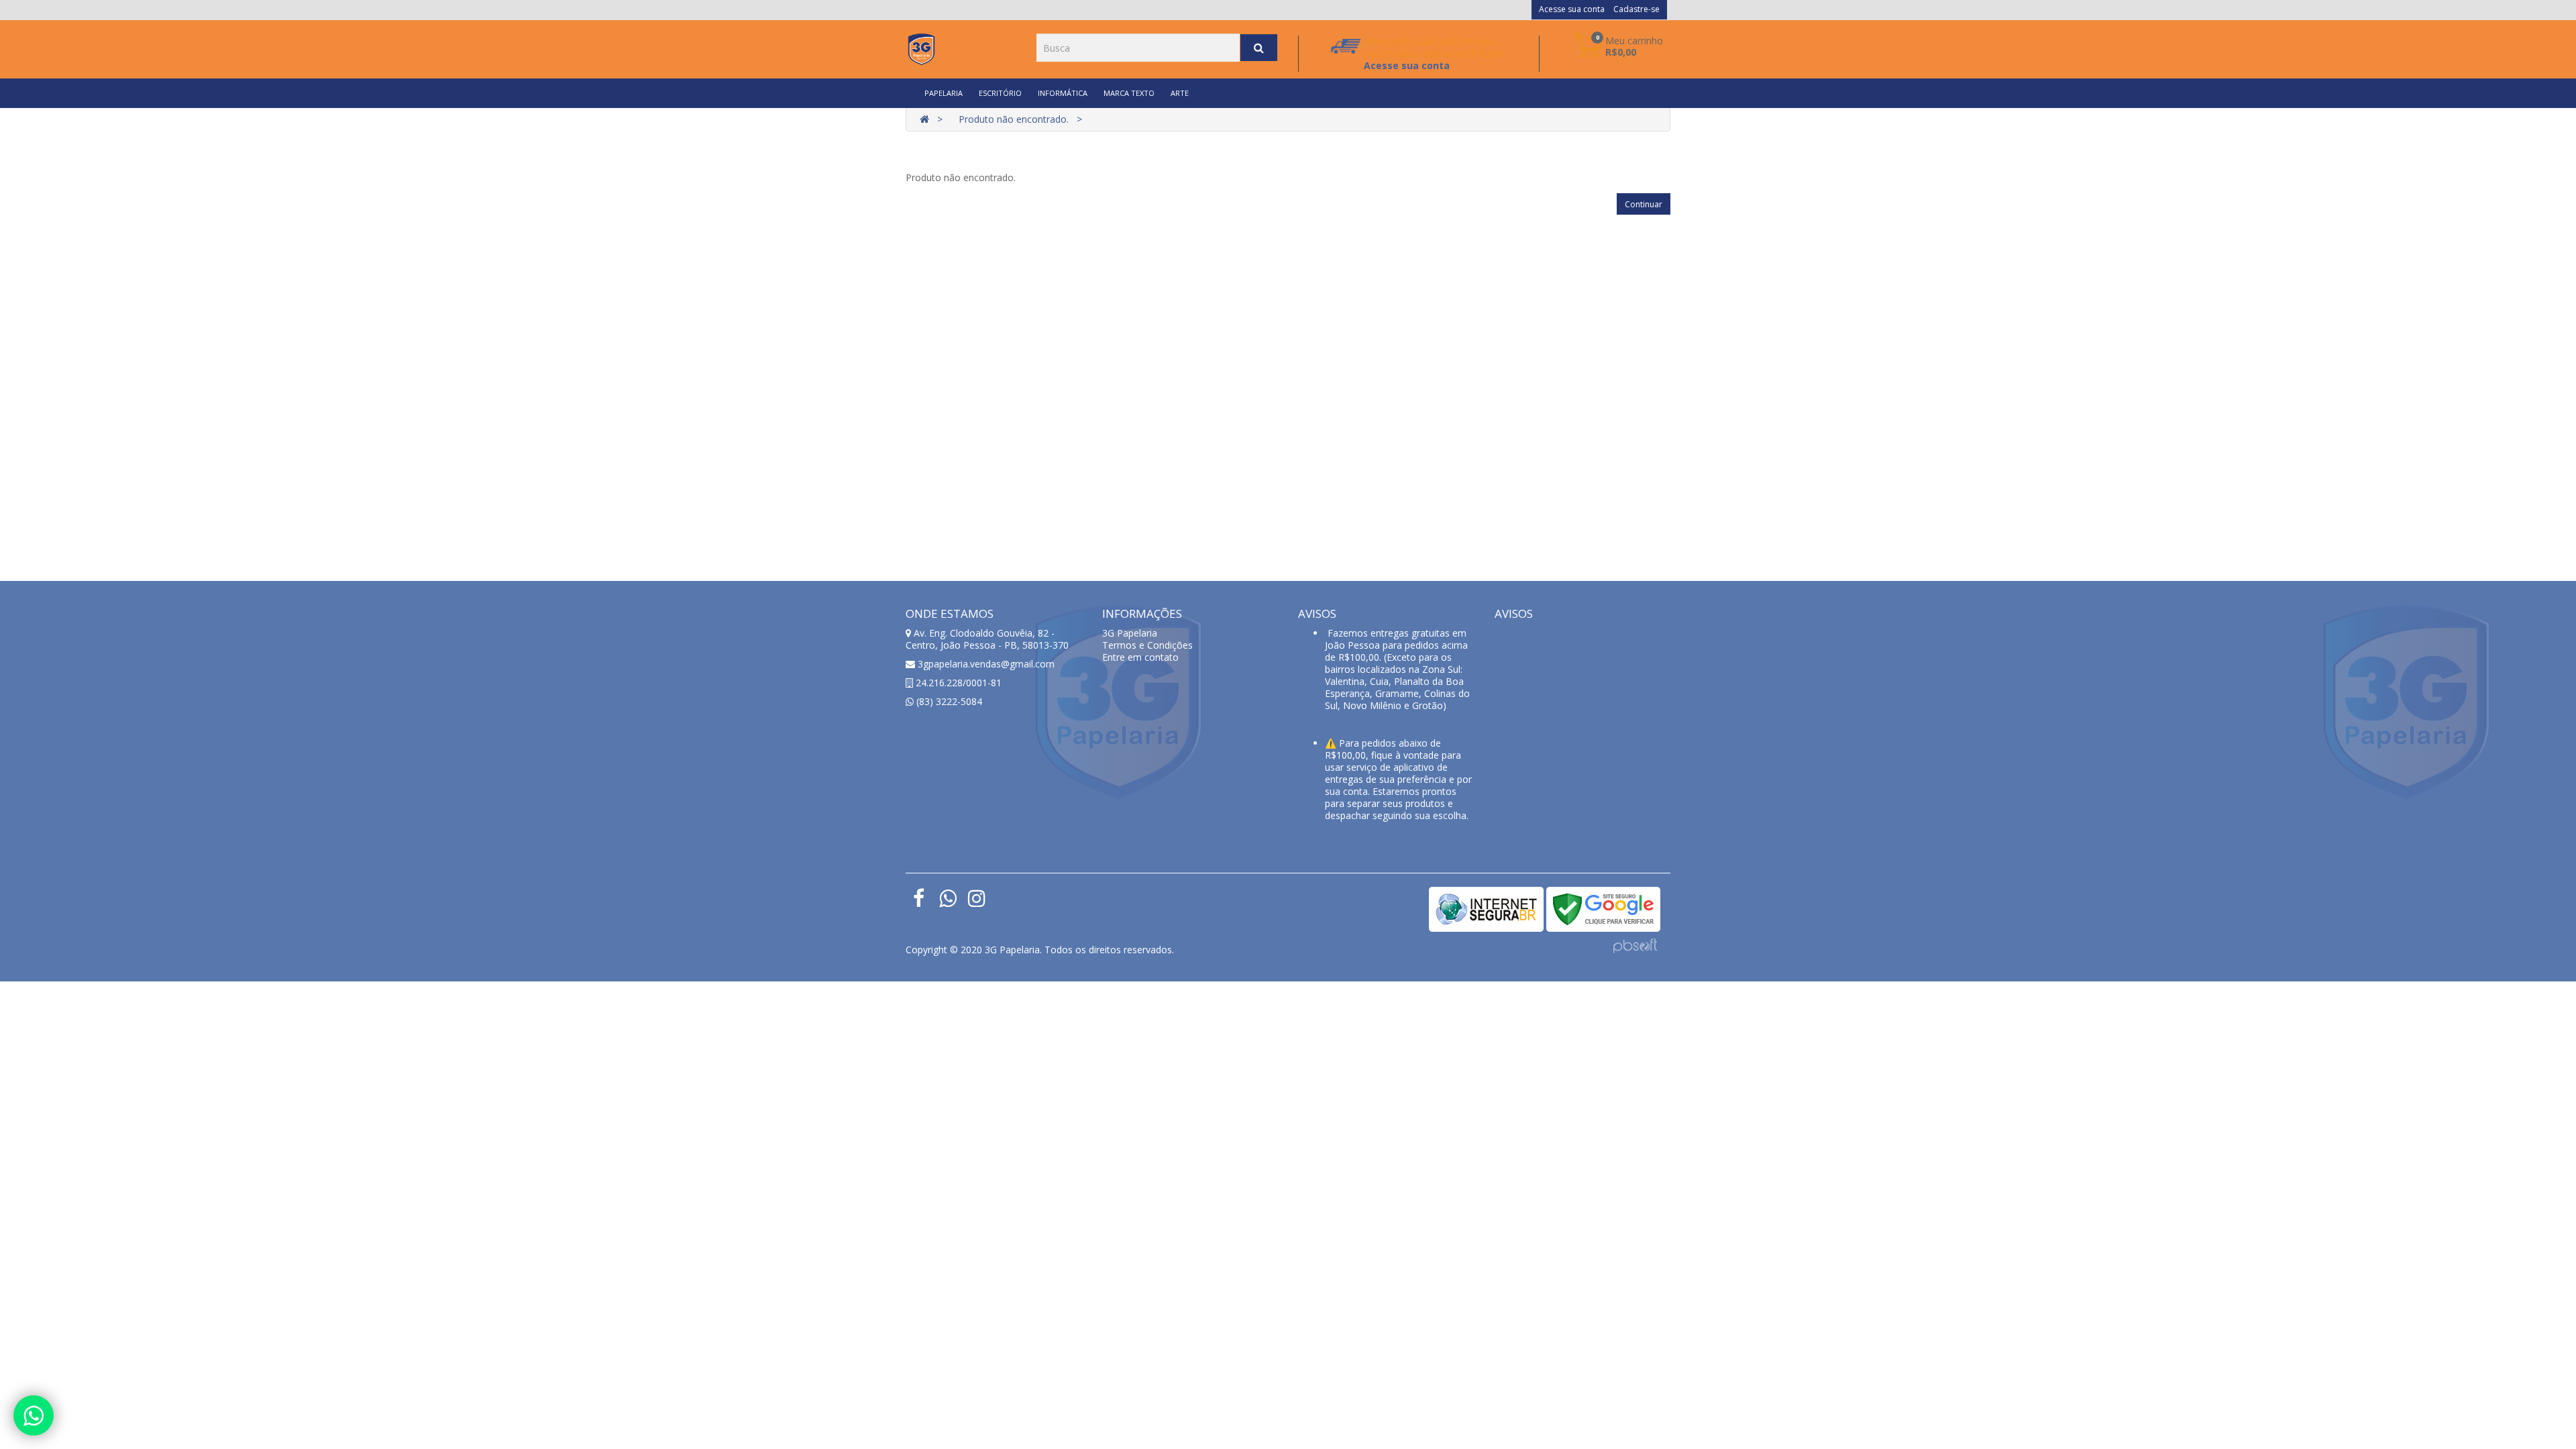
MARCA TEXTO (1129, 93)
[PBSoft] (1635, 944)
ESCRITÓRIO (1000, 93)
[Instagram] (976, 902)
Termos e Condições (1147, 645)
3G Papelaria (1130, 633)
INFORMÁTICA (1063, 93)
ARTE (1180, 93)
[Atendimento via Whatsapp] (34, 1415)
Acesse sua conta (1572, 9)
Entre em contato (1140, 657)
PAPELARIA (944, 93)
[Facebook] (919, 902)
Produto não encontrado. (1014, 119)
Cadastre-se (1636, 9)
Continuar (1644, 204)
